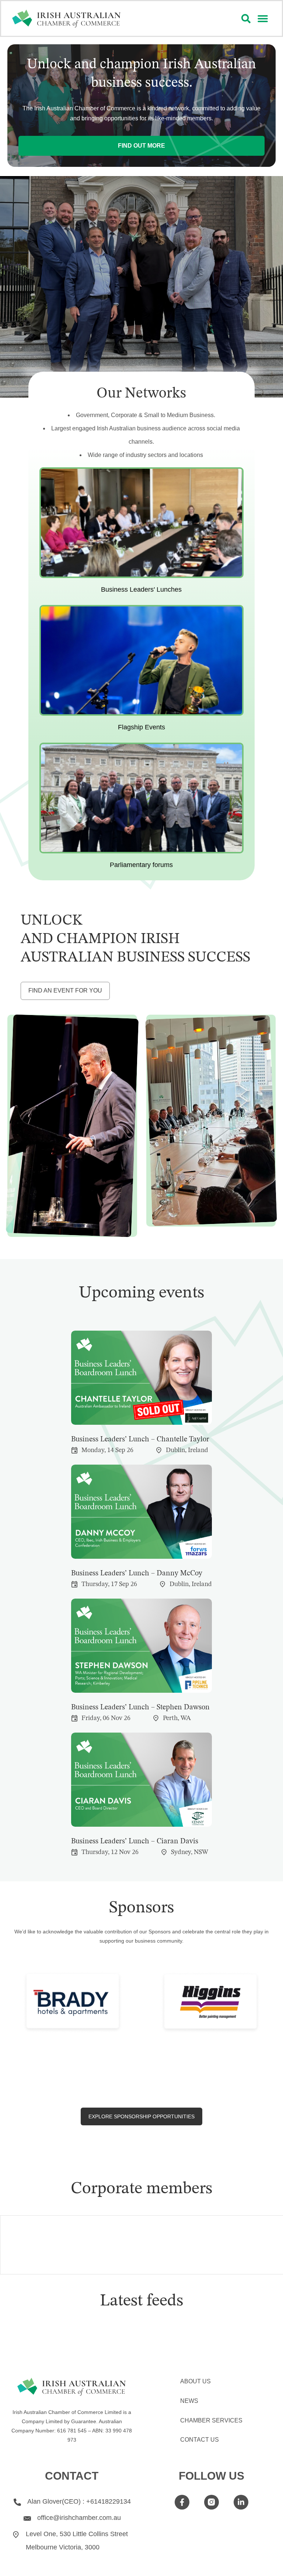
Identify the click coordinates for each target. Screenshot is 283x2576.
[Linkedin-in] (241, 2502)
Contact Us (200, 2440)
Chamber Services (211, 2420)
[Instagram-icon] (212, 2502)
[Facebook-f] (182, 2502)
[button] (263, 19)
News (189, 2401)
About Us (195, 2381)
